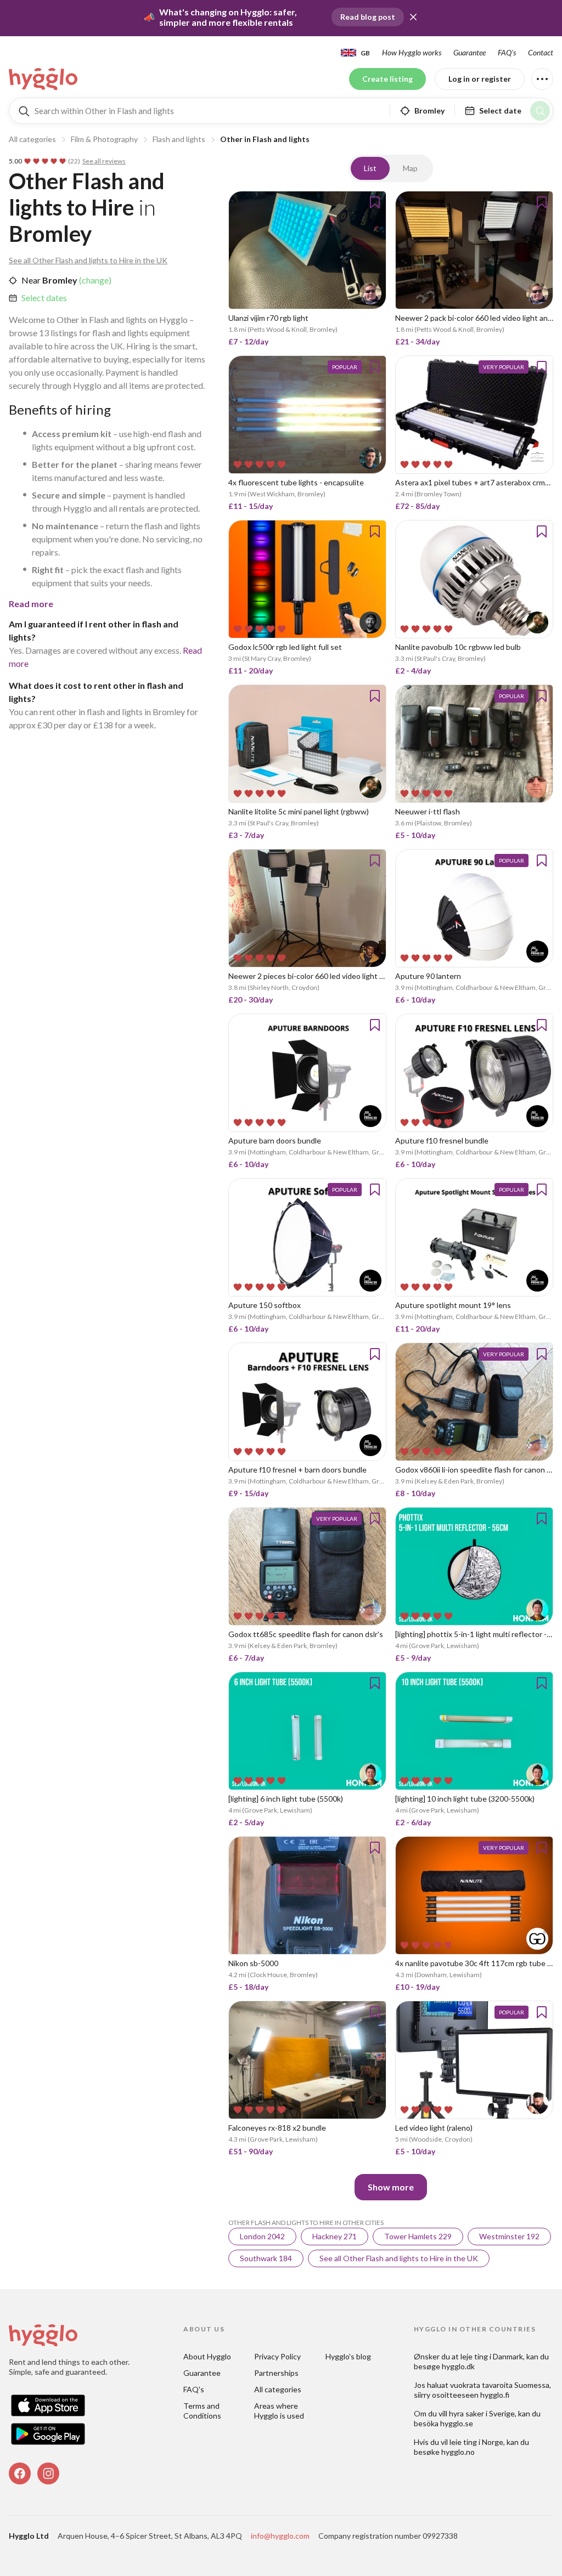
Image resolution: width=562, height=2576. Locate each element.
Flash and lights (179, 139)
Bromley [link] (59, 280)
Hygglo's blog (348, 2356)
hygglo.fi (495, 2395)
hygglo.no (458, 2452)
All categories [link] (278, 2389)
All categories (32, 139)
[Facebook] (20, 2473)
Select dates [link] (44, 298)
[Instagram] (48, 2473)
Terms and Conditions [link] (202, 2411)
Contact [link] (541, 52)
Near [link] (31, 280)
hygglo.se (457, 2423)
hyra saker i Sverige (482, 2413)
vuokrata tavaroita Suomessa (500, 2385)
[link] (44, 79)
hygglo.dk (458, 2366)
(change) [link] (94, 280)
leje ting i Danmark (492, 2356)
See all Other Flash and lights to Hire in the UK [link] (88, 260)
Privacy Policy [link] (277, 2356)
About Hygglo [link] (207, 2356)
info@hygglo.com (280, 2536)
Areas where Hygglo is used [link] (279, 2411)
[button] (413, 17)
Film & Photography (104, 139)
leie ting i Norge (476, 2442)
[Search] (540, 111)
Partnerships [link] (276, 2373)
